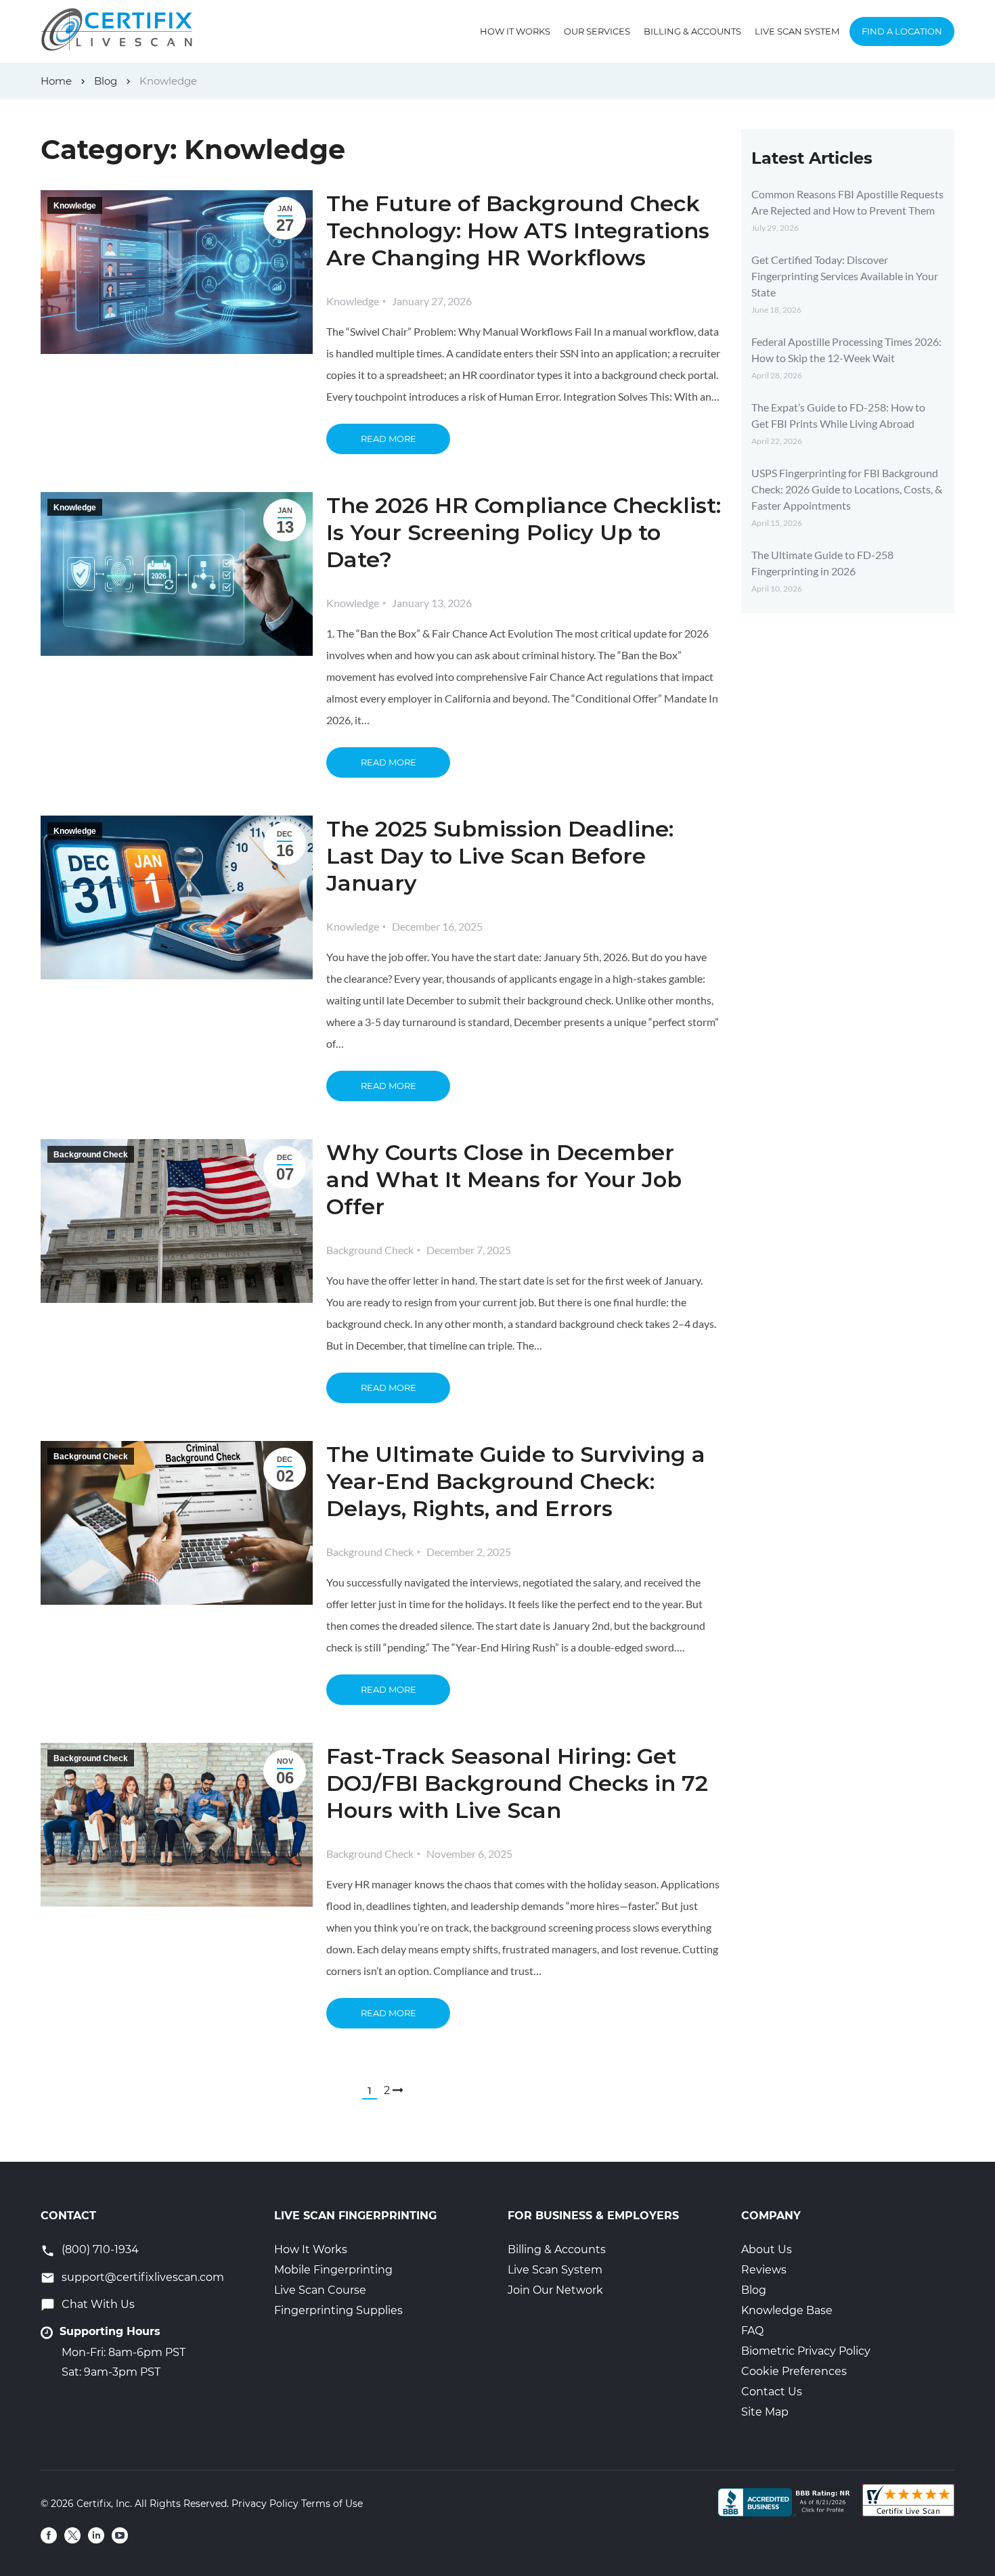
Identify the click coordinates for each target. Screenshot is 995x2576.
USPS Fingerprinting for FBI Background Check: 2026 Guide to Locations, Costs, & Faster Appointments (847, 489)
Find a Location (902, 31)
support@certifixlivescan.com (143, 2277)
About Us (767, 2249)
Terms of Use (332, 2504)
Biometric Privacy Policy (806, 2351)
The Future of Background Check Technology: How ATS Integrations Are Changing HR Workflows (518, 230)
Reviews (764, 2270)
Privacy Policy (265, 2504)
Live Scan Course (320, 2290)
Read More (389, 439)
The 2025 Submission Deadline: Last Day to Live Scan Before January (500, 856)
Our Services (597, 31)
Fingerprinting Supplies (338, 2310)
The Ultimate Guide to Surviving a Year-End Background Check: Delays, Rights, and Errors (516, 1481)
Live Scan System (797, 31)
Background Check (91, 1155)
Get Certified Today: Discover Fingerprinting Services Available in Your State (845, 276)
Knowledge (75, 206)
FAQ (752, 2331)
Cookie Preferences (794, 2371)
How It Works (515, 31)
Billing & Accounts (692, 31)
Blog (754, 2290)
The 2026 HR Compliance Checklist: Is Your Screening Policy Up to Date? (524, 532)
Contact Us (772, 2392)
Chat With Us (98, 2304)
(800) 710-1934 (100, 2249)
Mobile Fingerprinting (333, 2270)
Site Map (765, 2412)
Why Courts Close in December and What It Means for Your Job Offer (504, 1179)
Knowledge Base (787, 2310)
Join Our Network (555, 2290)
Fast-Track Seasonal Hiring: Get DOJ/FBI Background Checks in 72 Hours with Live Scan (517, 1783)
